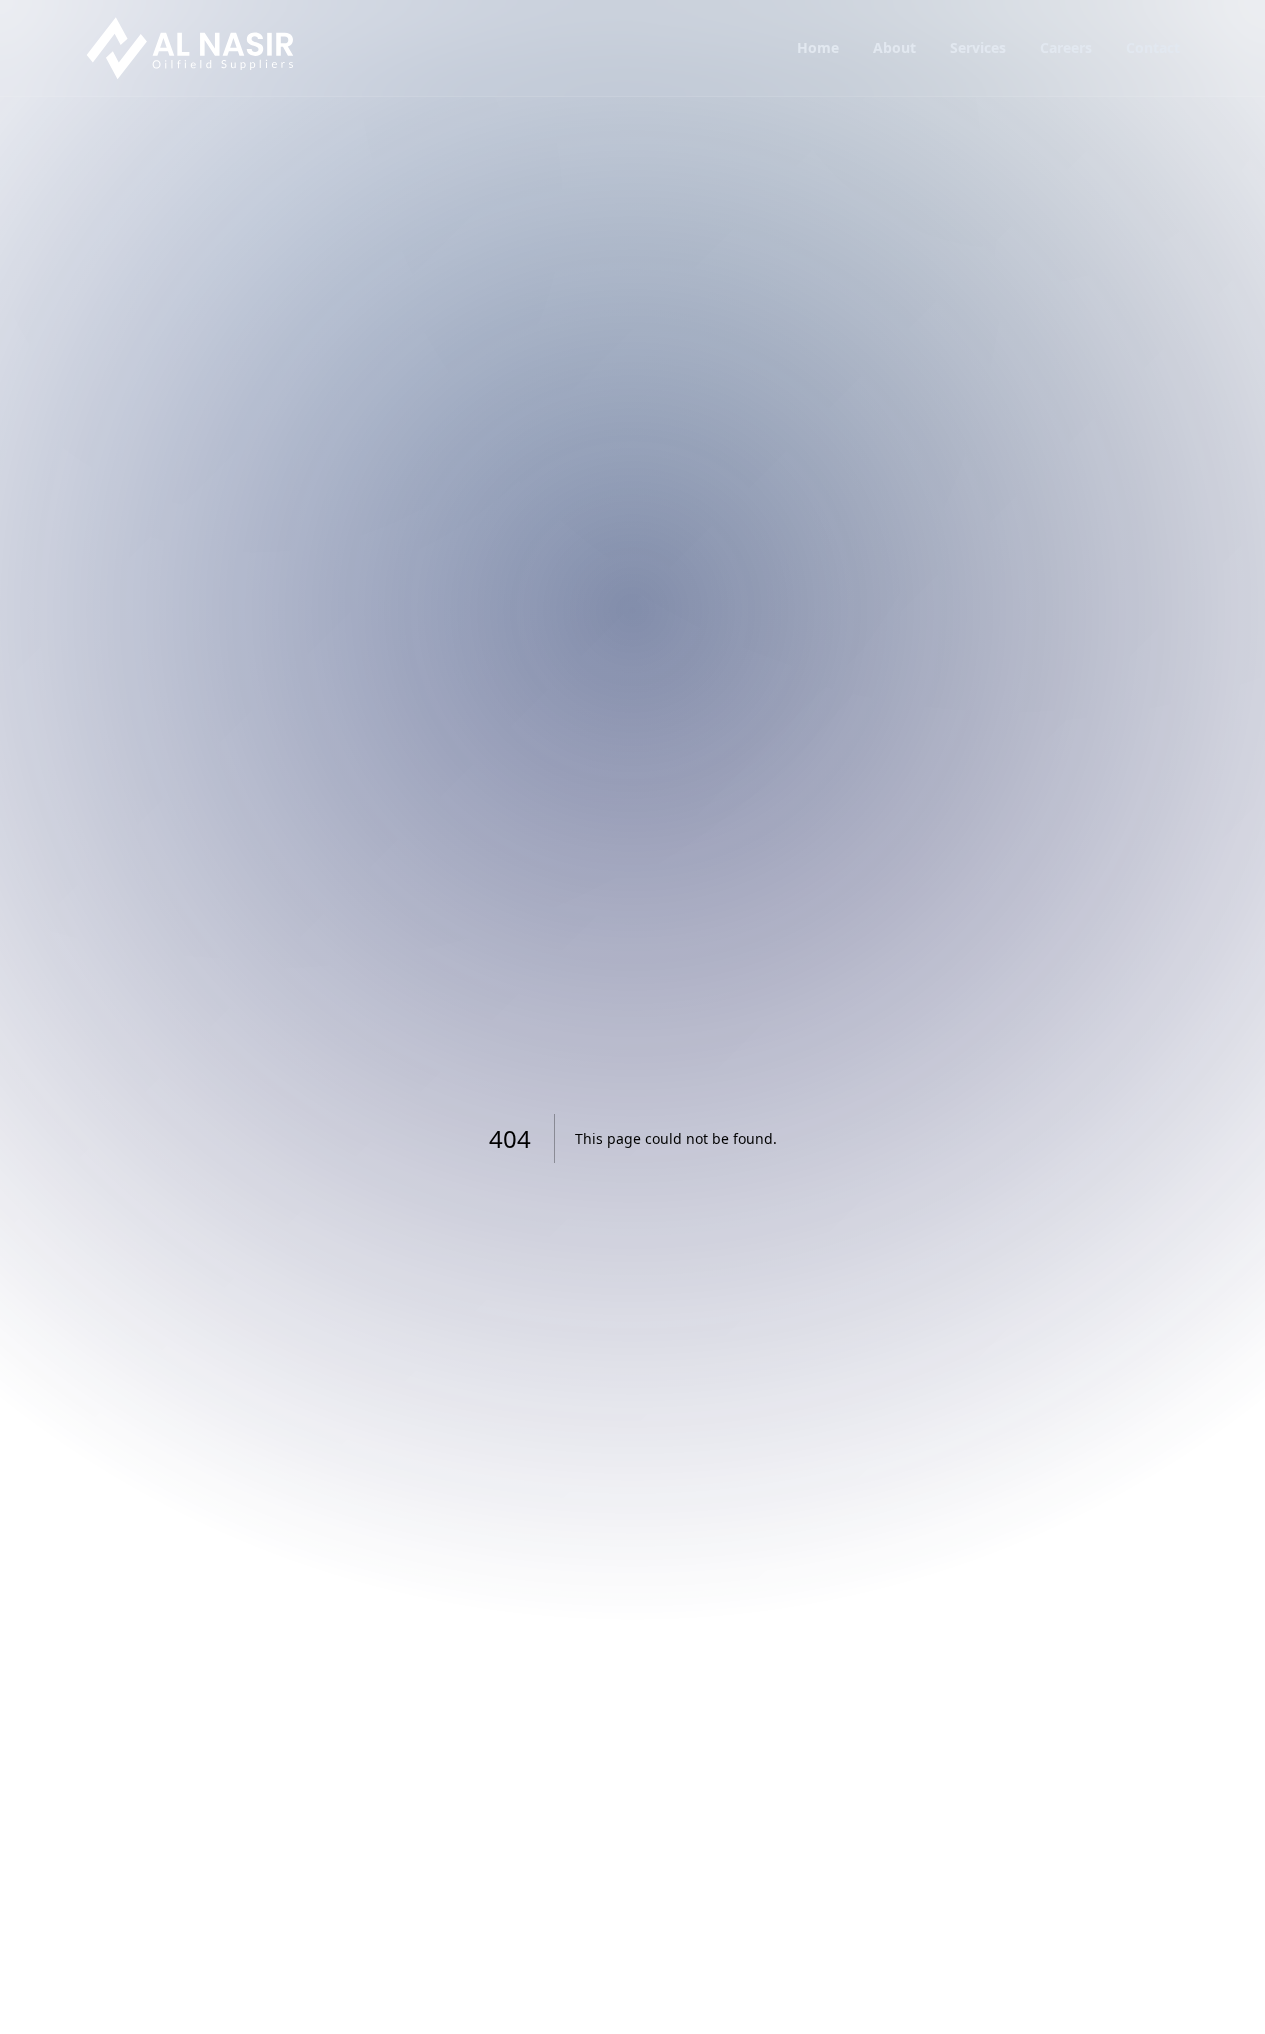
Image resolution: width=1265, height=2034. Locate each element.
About (894, 47)
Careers (1066, 47)
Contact (1153, 47)
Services (978, 47)
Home (818, 47)
